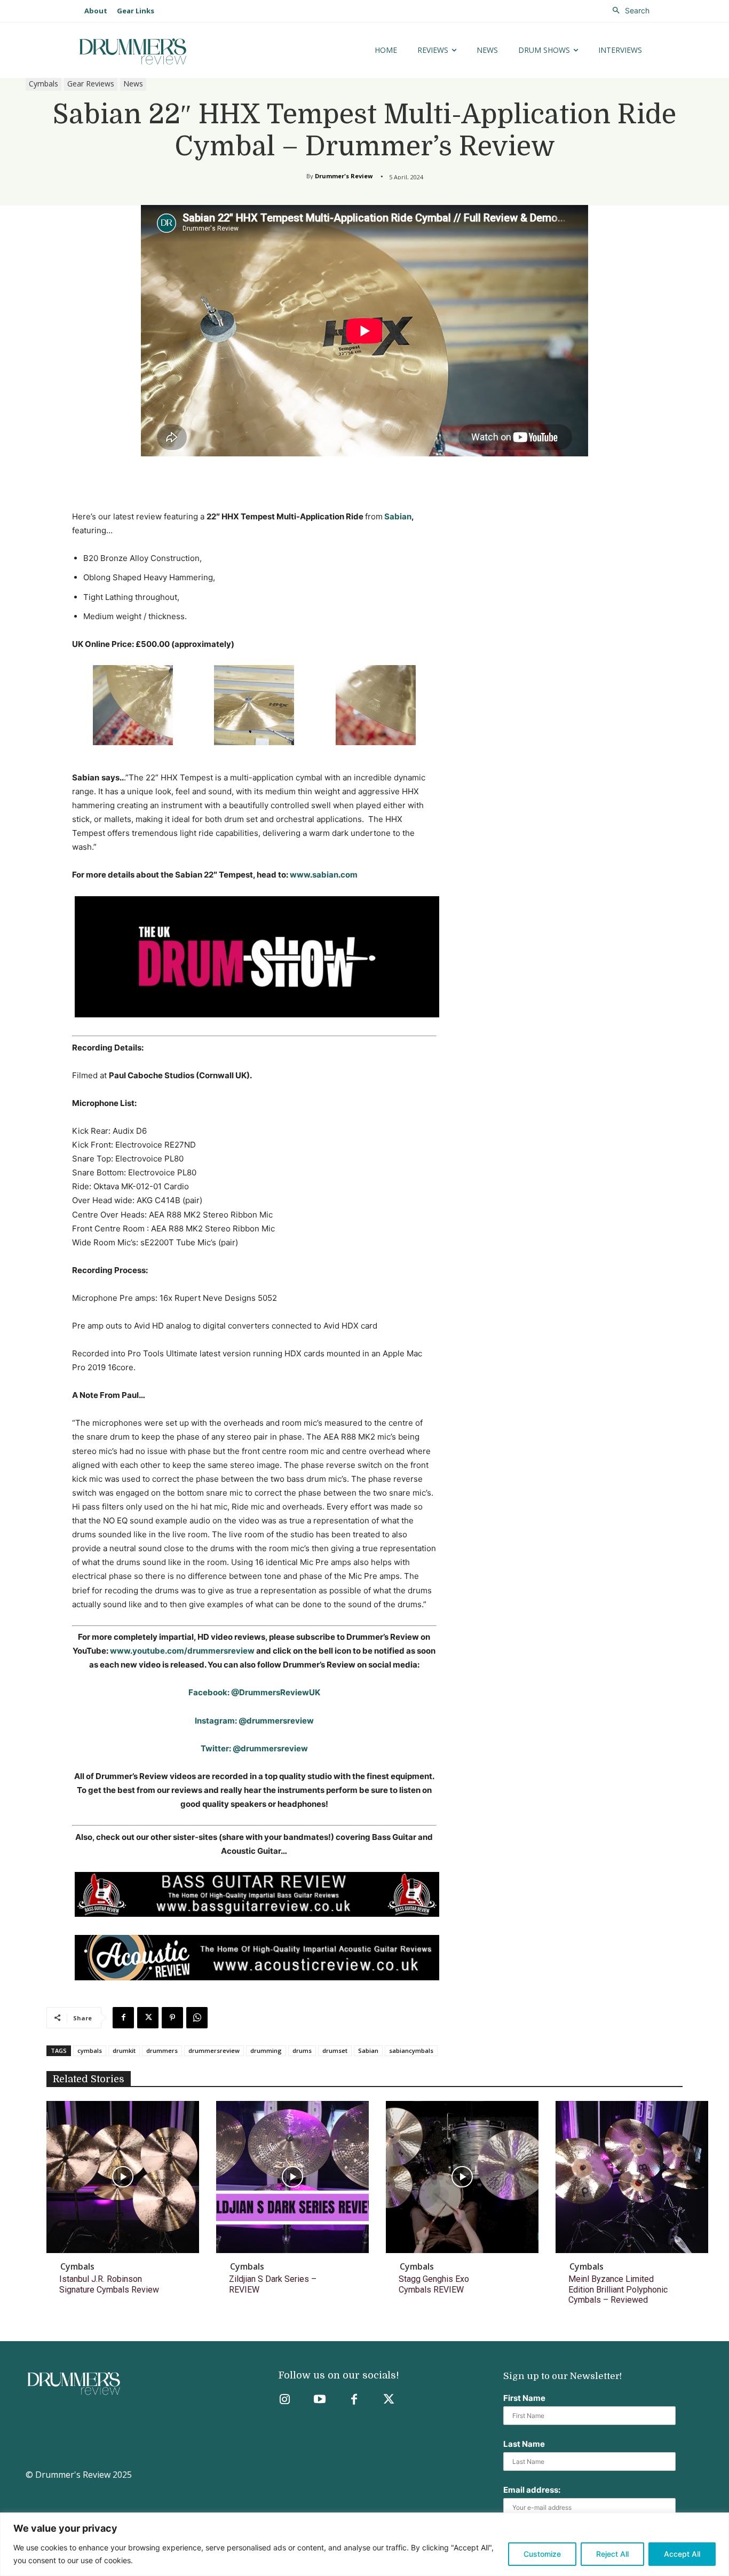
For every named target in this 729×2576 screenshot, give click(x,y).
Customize (542, 2554)
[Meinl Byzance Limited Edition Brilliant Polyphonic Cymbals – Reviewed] (632, 2177)
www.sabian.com (324, 875)
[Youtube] (319, 2400)
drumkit (124, 2050)
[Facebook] (123, 2018)
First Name (524, 2398)
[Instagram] (285, 2400)
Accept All (682, 2554)
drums (302, 2050)
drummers (162, 2050)
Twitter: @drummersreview (254, 1748)
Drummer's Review (344, 176)
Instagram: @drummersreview (254, 1721)
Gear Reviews (91, 84)
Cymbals (43, 84)
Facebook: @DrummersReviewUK (254, 1692)
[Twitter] (389, 2400)
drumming (266, 2050)
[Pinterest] (172, 2018)
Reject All (612, 2554)
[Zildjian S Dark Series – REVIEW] (292, 2177)
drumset (335, 2050)
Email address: (532, 2490)
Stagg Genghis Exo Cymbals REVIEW (434, 2284)
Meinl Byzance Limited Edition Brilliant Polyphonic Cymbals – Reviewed (618, 2289)
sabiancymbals (411, 2050)
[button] (628, 11)
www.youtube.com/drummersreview (182, 1651)
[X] (148, 2018)
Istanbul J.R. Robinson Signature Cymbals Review (109, 2284)
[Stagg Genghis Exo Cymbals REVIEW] (462, 2177)
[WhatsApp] (197, 2018)
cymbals (90, 2050)
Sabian (397, 516)
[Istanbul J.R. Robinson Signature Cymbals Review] (123, 2177)
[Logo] (166, 52)
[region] (364, 2544)
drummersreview (214, 2050)
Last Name (524, 2444)
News (133, 84)
